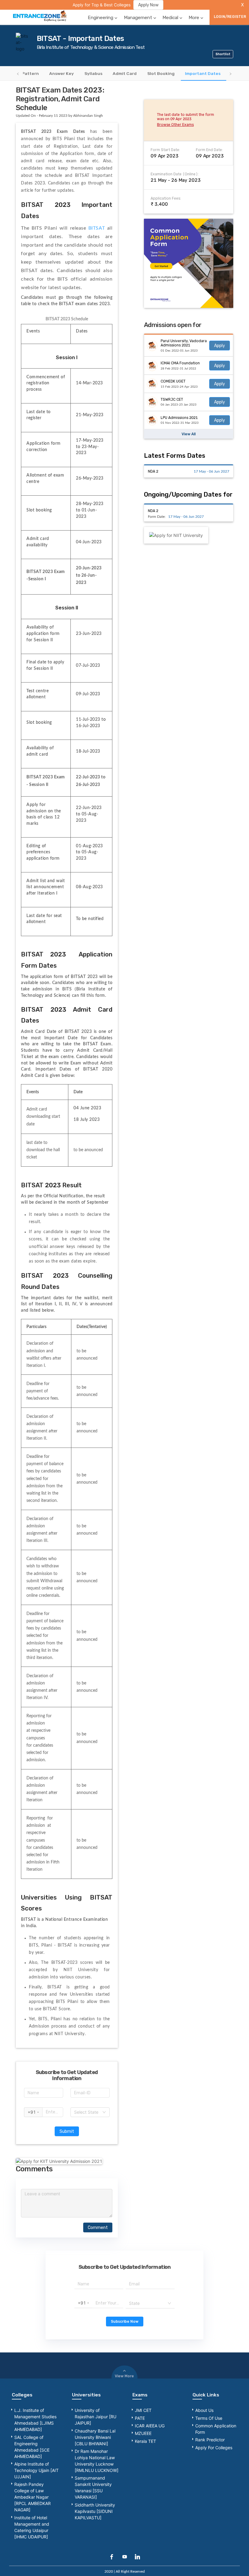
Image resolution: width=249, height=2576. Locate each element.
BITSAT (98, 228)
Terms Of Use (209, 2418)
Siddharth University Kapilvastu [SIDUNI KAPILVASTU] (95, 2511)
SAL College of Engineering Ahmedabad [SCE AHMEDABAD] (32, 2447)
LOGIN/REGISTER (230, 17)
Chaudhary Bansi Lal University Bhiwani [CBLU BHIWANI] (95, 2437)
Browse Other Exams (175, 125)
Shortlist (223, 54)
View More (124, 2376)
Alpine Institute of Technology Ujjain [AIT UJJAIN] (36, 2470)
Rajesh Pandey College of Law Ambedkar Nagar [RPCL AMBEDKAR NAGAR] (32, 2497)
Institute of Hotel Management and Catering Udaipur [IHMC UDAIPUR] (32, 2527)
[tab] (24, 73)
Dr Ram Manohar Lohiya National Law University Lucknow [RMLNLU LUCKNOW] (97, 2461)
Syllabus (93, 73)
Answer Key (61, 73)
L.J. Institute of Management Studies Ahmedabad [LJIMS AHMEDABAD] (35, 2420)
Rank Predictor (210, 2440)
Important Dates (203, 73)
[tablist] (124, 74)
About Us (204, 2410)
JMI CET (143, 2410)
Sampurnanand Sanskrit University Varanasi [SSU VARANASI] (93, 2487)
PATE (140, 2418)
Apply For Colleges (214, 2448)
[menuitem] (103, 17)
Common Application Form (216, 2429)
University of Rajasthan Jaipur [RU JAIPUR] (96, 2417)
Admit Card (125, 73)
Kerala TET (145, 2441)
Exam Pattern (24, 73)
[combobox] (90, 2112)
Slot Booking (161, 73)
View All (189, 434)
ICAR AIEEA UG (150, 2426)
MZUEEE (143, 2433)
